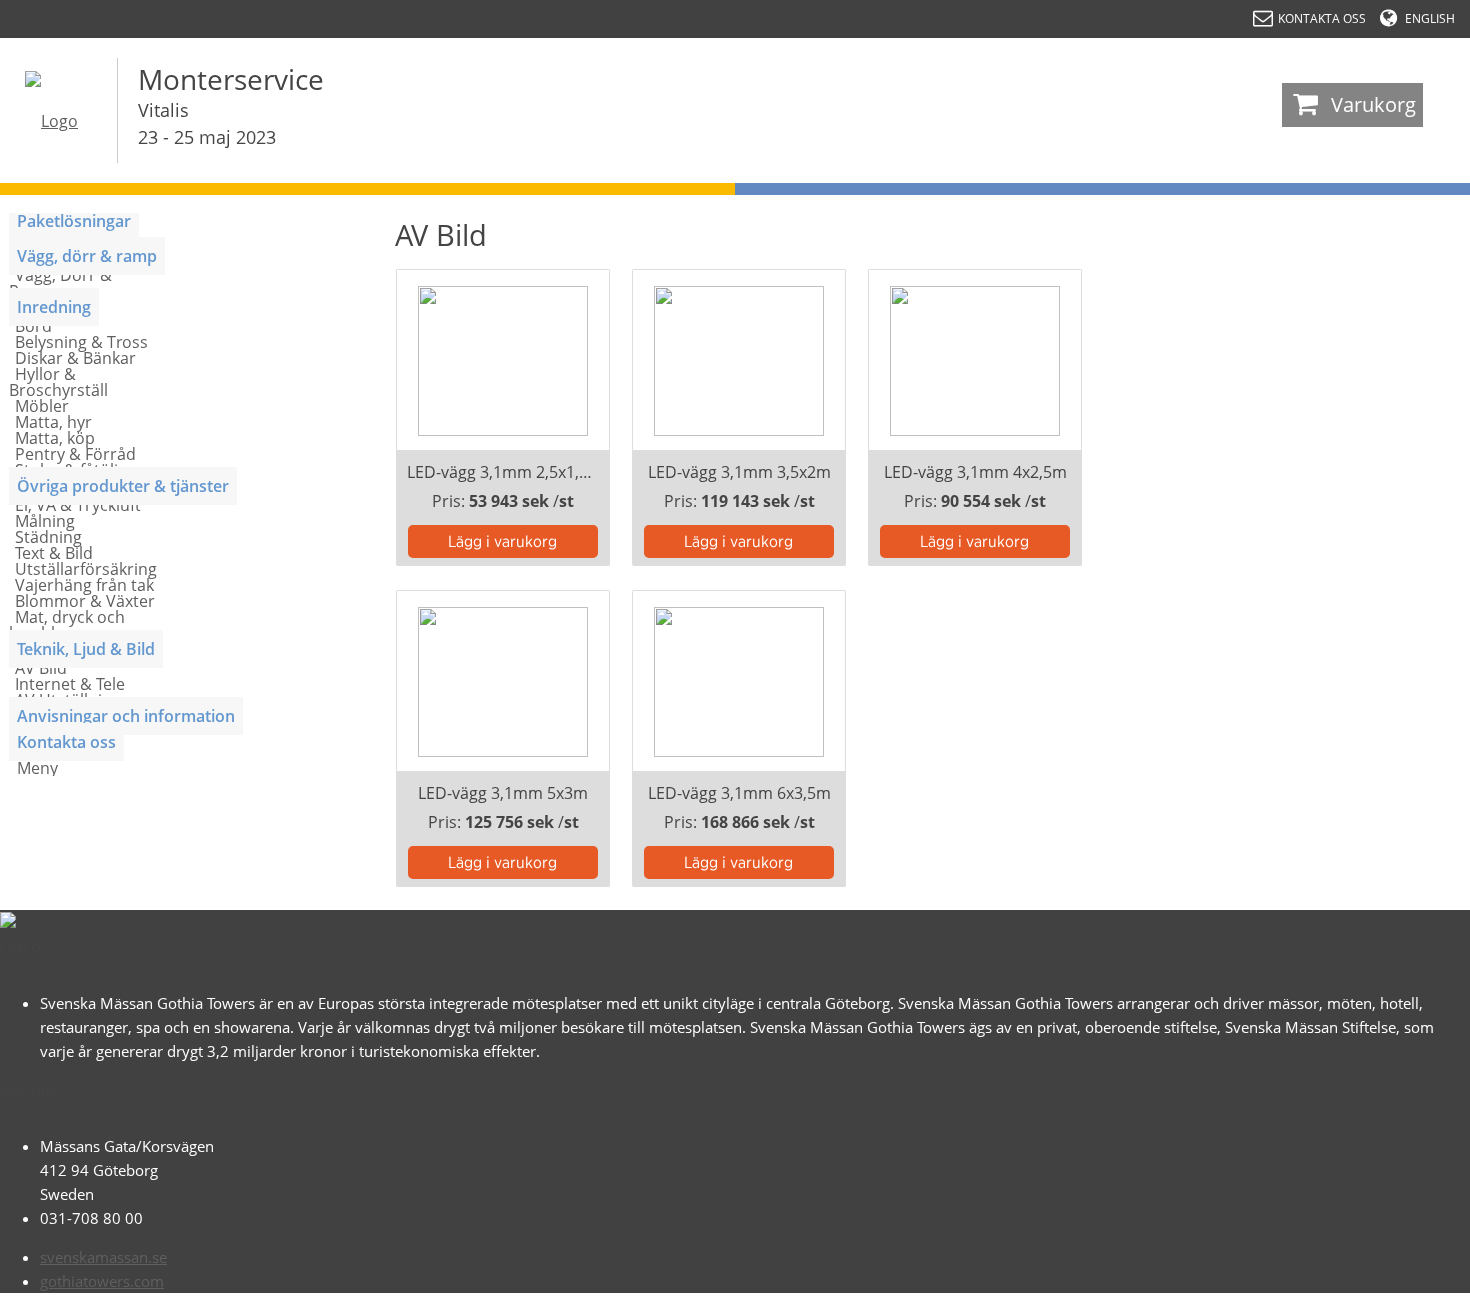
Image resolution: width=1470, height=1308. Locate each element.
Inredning (54, 307)
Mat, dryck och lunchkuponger (67, 625)
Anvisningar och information (126, 716)
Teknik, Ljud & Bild (86, 649)
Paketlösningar (74, 221)
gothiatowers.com (102, 1281)
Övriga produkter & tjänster (123, 486)
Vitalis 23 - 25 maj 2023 (207, 123)
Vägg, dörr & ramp (87, 256)
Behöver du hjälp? (1370, 1283)
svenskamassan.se (103, 1257)
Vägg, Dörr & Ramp (60, 283)
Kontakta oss (66, 742)
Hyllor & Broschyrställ (58, 382)
